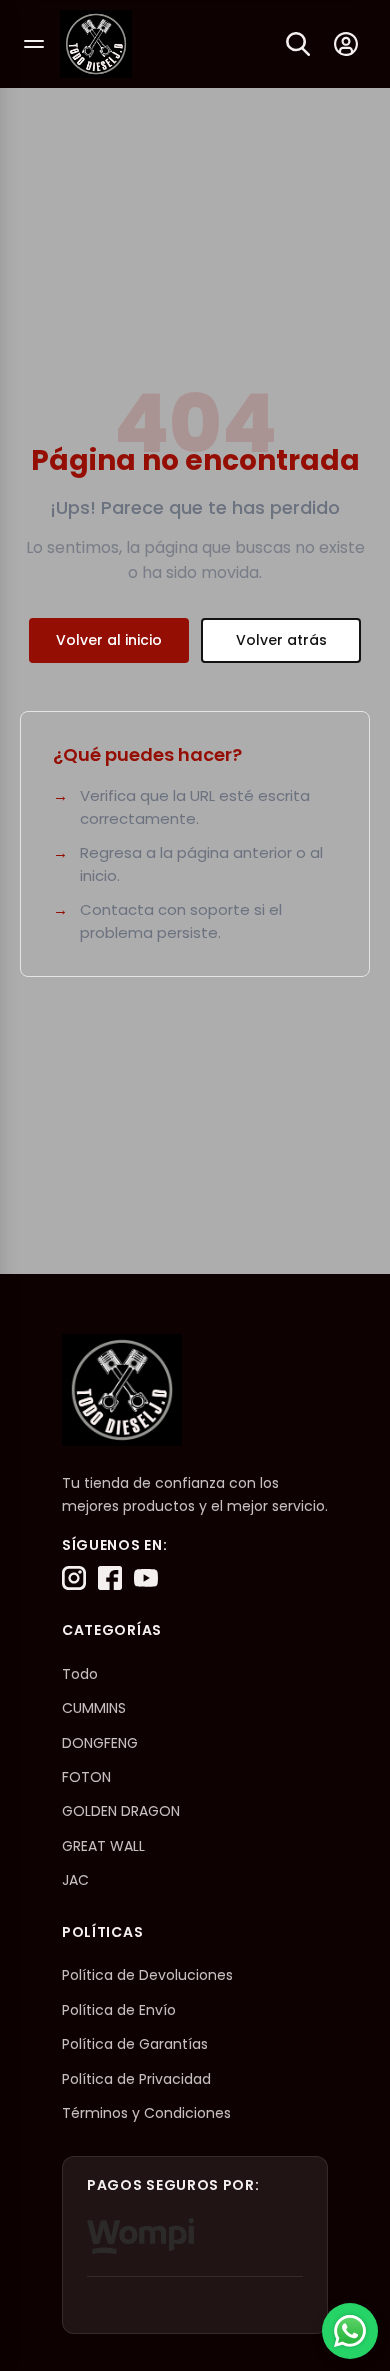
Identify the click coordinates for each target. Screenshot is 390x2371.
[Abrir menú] (34, 44)
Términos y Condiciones (146, 2113)
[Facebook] (110, 1578)
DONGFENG (100, 1743)
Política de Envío (119, 2010)
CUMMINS (94, 1708)
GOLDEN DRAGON (121, 1811)
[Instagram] (74, 1578)
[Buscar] (298, 44)
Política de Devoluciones (147, 1975)
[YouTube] (146, 1578)
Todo (80, 1674)
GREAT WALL (103, 1846)
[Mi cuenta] (346, 44)
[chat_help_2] (350, 2331)
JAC (75, 1880)
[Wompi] (140, 2236)
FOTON (86, 1777)
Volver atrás (281, 640)
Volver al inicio (109, 640)
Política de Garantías (135, 2044)
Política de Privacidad (136, 2079)
